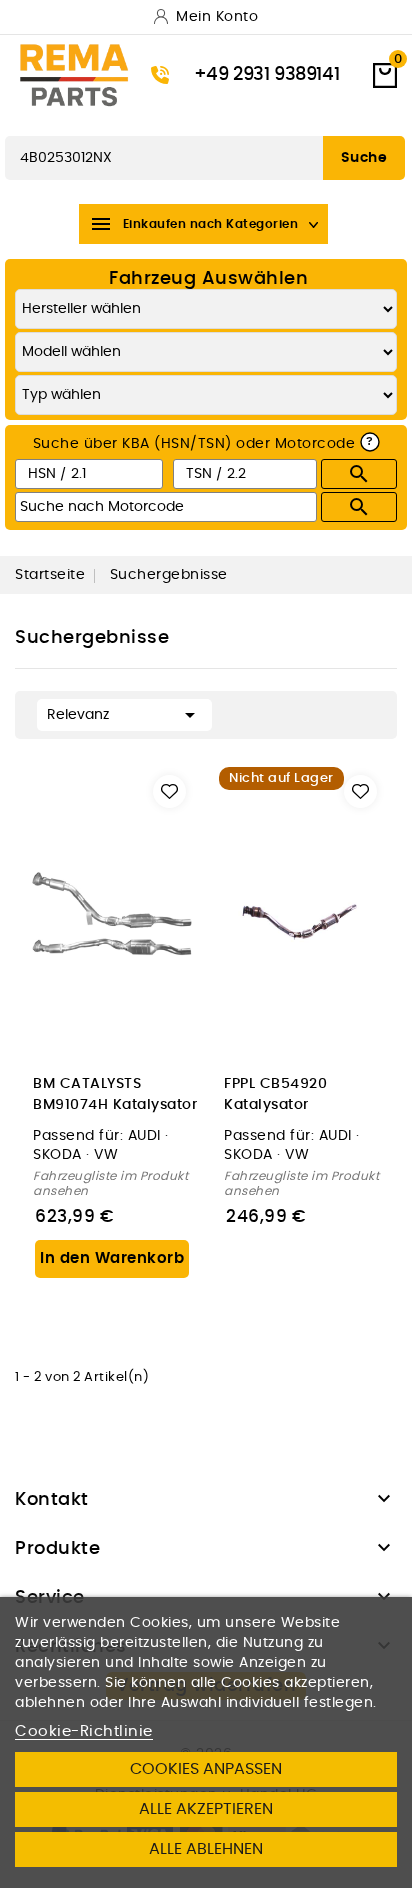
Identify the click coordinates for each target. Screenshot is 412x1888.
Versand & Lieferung (257, 116)
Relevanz (124, 715)
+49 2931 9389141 (267, 75)
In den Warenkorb (112, 1258)
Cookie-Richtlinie (84, 1731)
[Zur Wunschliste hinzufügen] (169, 791)
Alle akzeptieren (206, 1809)
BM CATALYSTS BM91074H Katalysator (115, 1094)
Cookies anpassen (206, 1769)
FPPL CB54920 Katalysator (275, 1094)
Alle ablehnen (206, 1849)
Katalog (34, 116)
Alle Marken (122, 116)
